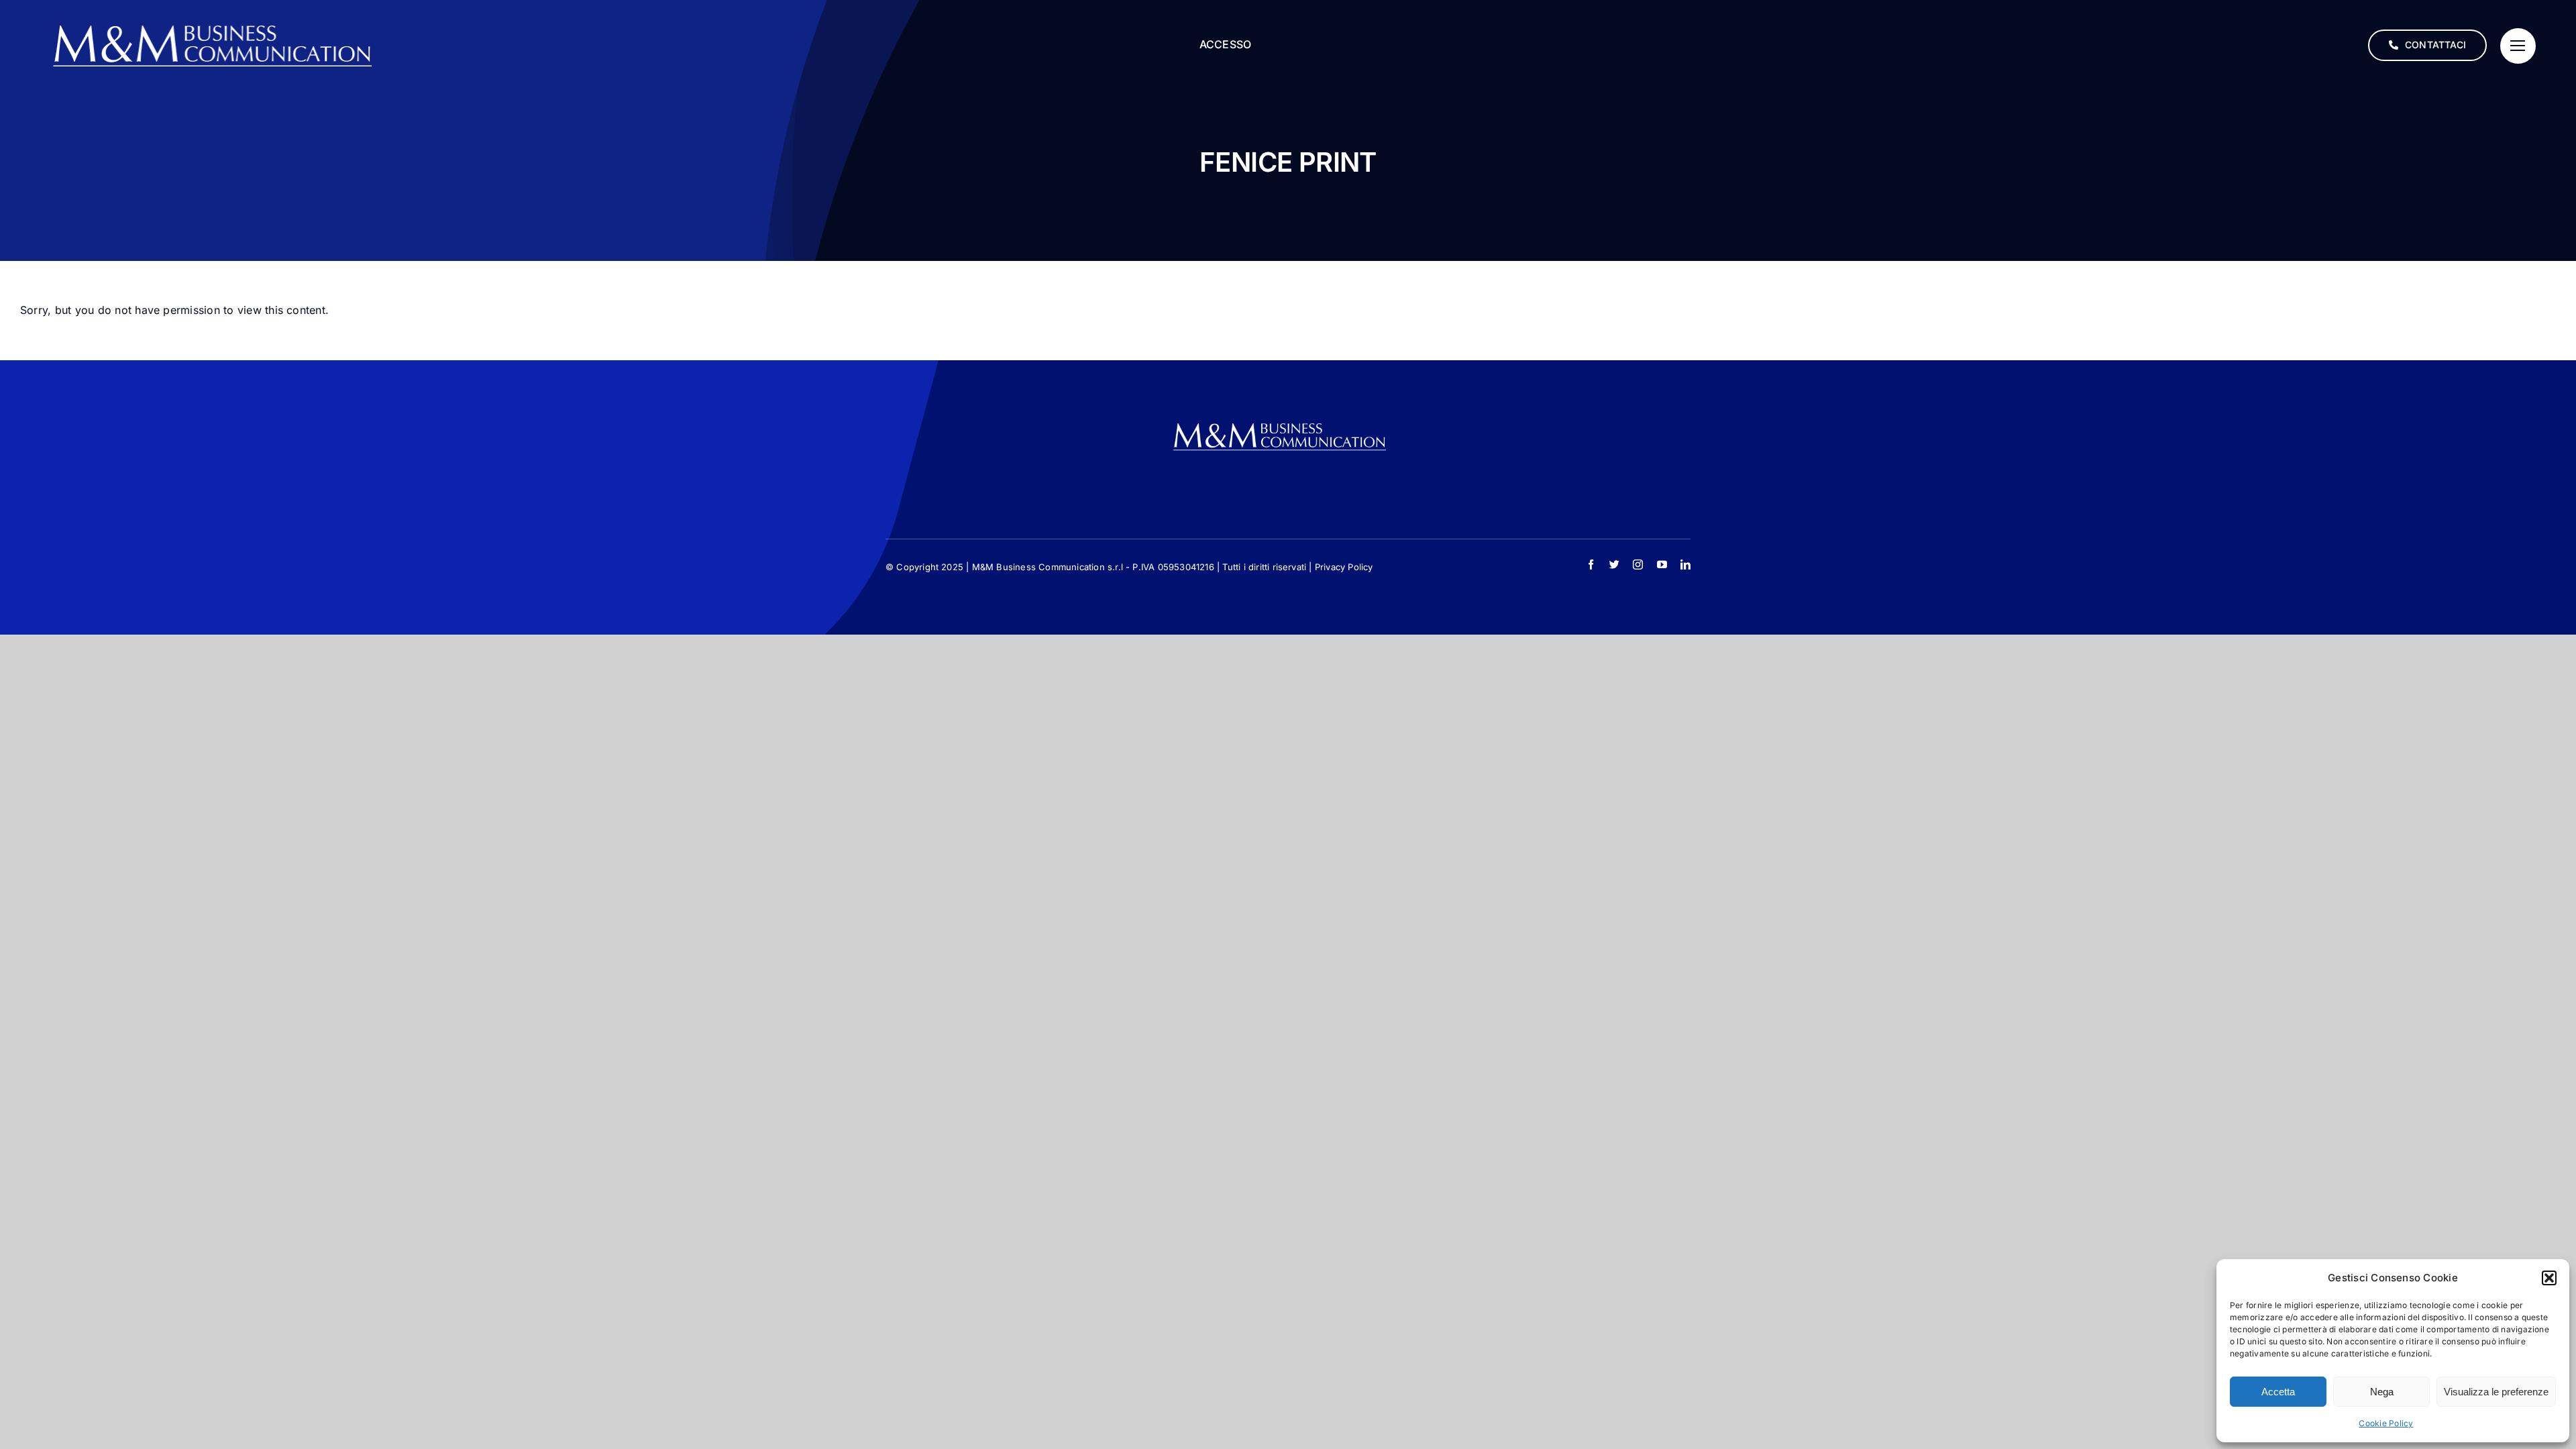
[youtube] (1662, 565)
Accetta (2278, 1392)
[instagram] (1638, 565)
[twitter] (1614, 565)
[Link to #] (2518, 46)
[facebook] (1591, 565)
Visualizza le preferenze (2496, 1392)
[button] (2549, 1278)
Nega (2382, 1392)
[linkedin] (1685, 565)
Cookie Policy (2386, 1423)
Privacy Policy (1344, 567)
